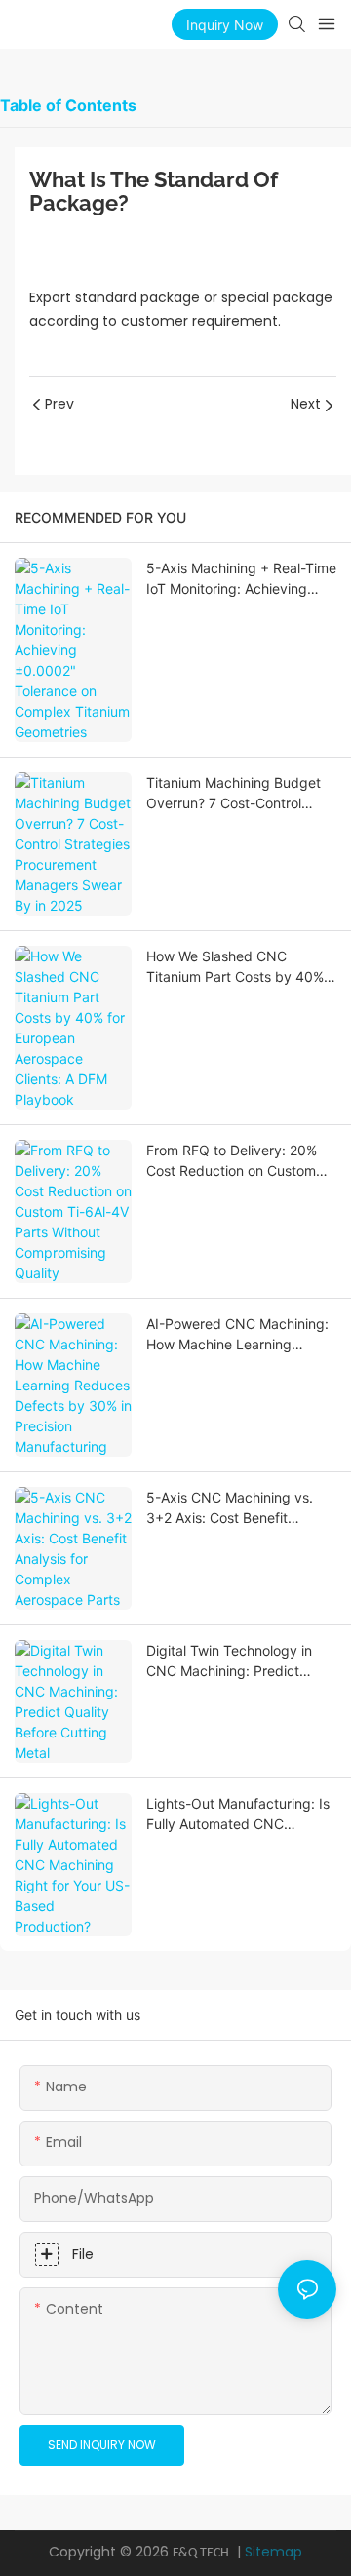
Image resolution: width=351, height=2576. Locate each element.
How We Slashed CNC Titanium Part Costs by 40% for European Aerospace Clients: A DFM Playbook (235, 967)
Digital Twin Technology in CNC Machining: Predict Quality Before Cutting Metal (236, 1661)
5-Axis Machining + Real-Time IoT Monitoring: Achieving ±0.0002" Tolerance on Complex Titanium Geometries (241, 579)
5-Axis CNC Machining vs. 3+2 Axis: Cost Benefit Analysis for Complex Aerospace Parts (230, 1508)
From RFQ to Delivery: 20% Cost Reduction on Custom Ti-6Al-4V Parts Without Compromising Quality (232, 1161)
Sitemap (273, 2552)
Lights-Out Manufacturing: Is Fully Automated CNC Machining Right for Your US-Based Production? (238, 1815)
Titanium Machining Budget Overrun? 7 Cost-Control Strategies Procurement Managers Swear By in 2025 (236, 794)
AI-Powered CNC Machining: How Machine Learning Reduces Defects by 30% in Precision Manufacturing (237, 1335)
